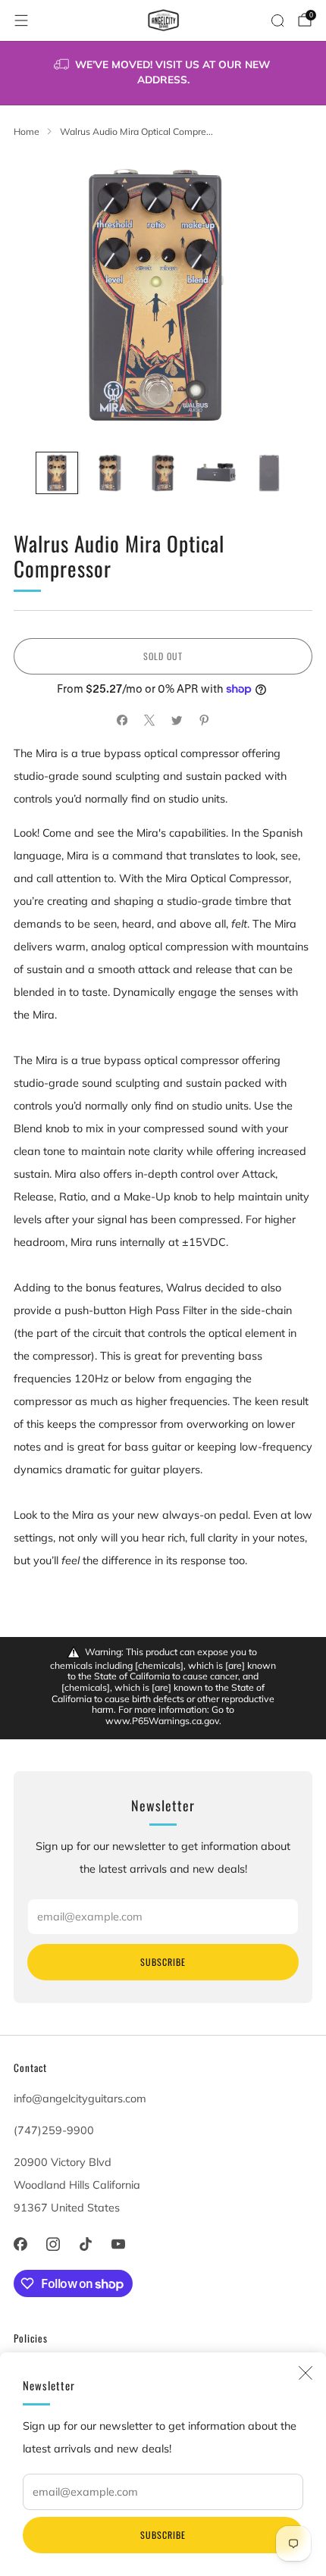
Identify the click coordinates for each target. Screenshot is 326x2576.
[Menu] (21, 20)
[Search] (277, 20)
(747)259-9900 (54, 2130)
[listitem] (163, 73)
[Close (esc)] (306, 2373)
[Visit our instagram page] (53, 2244)
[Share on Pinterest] (204, 721)
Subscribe (163, 2535)
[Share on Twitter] (177, 721)
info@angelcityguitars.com (80, 2099)
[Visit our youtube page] (119, 2244)
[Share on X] (149, 721)
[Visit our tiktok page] (85, 2244)
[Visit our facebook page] (20, 2244)
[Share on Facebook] (122, 721)
